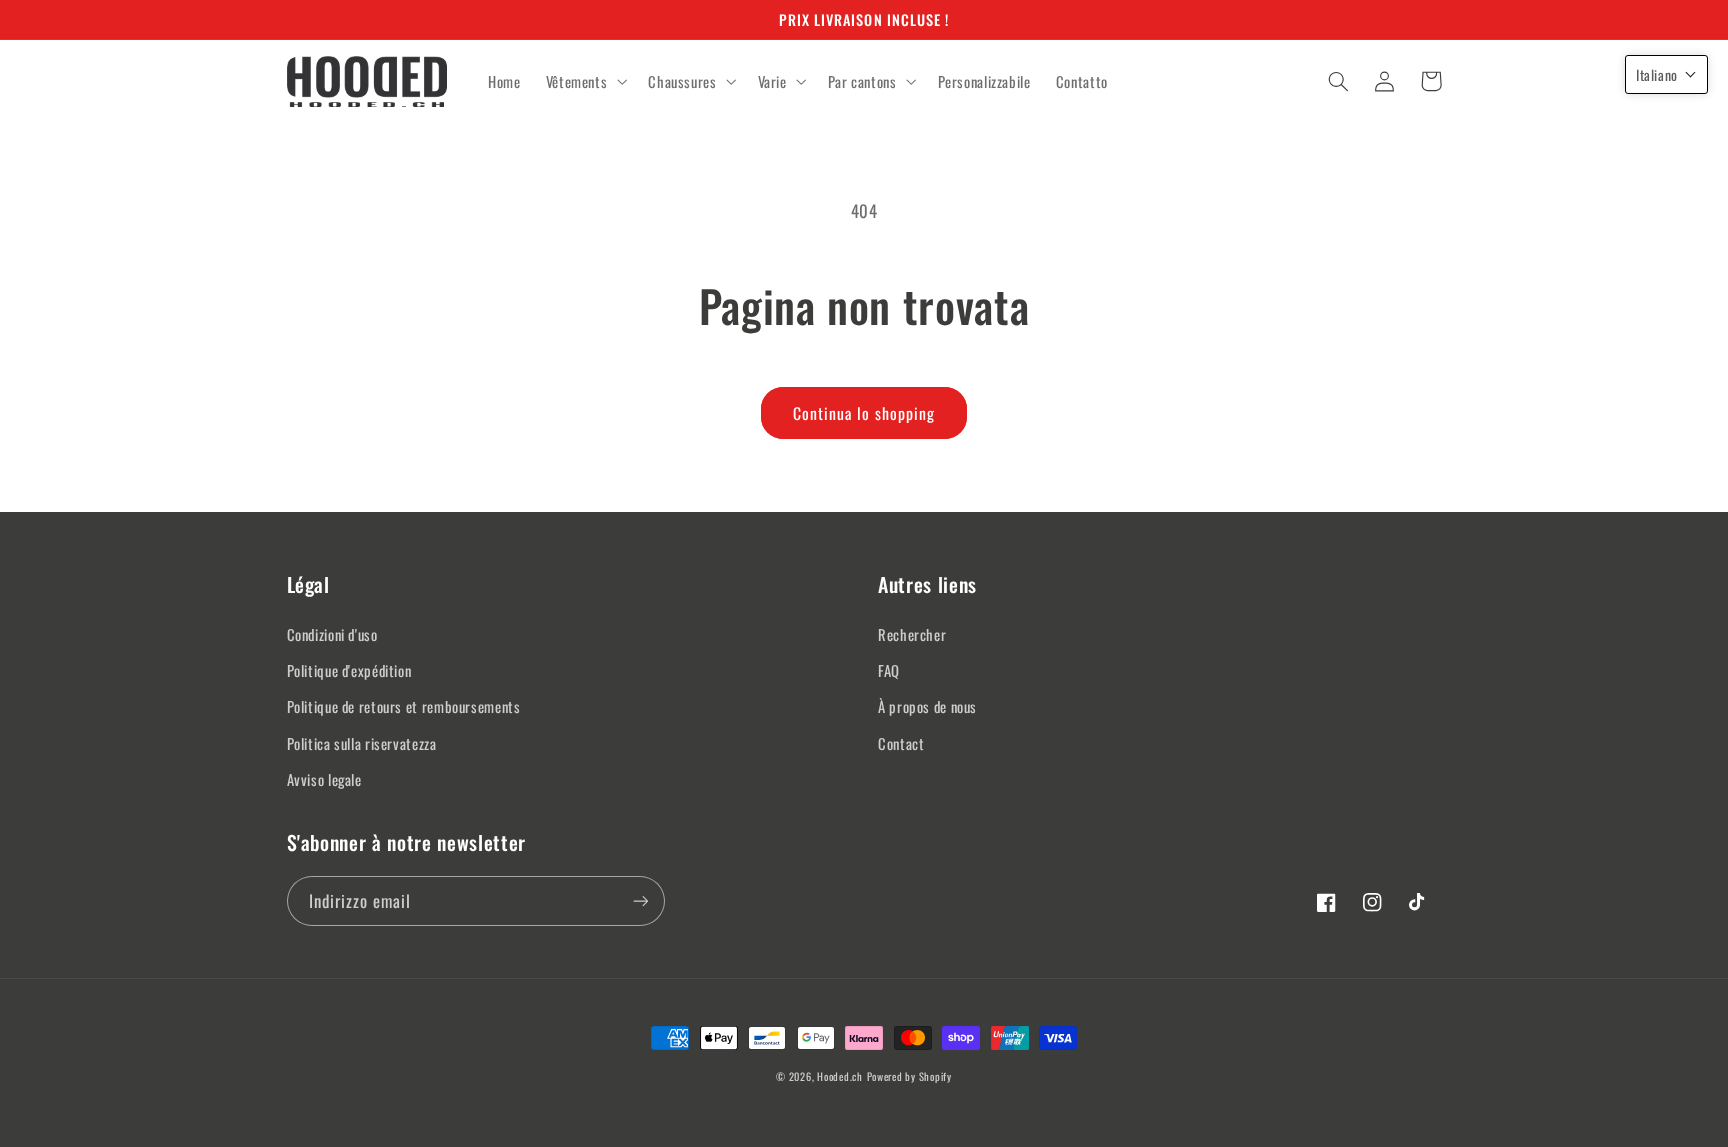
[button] (584, 82)
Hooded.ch (840, 1076)
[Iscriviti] (640, 900)
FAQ (889, 670)
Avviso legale (324, 779)
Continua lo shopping (864, 413)
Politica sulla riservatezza (362, 743)
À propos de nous (927, 706)
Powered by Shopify (909, 1076)
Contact (901, 743)
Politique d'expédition (349, 670)
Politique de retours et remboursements (404, 706)
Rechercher (912, 634)
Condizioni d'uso (332, 634)
